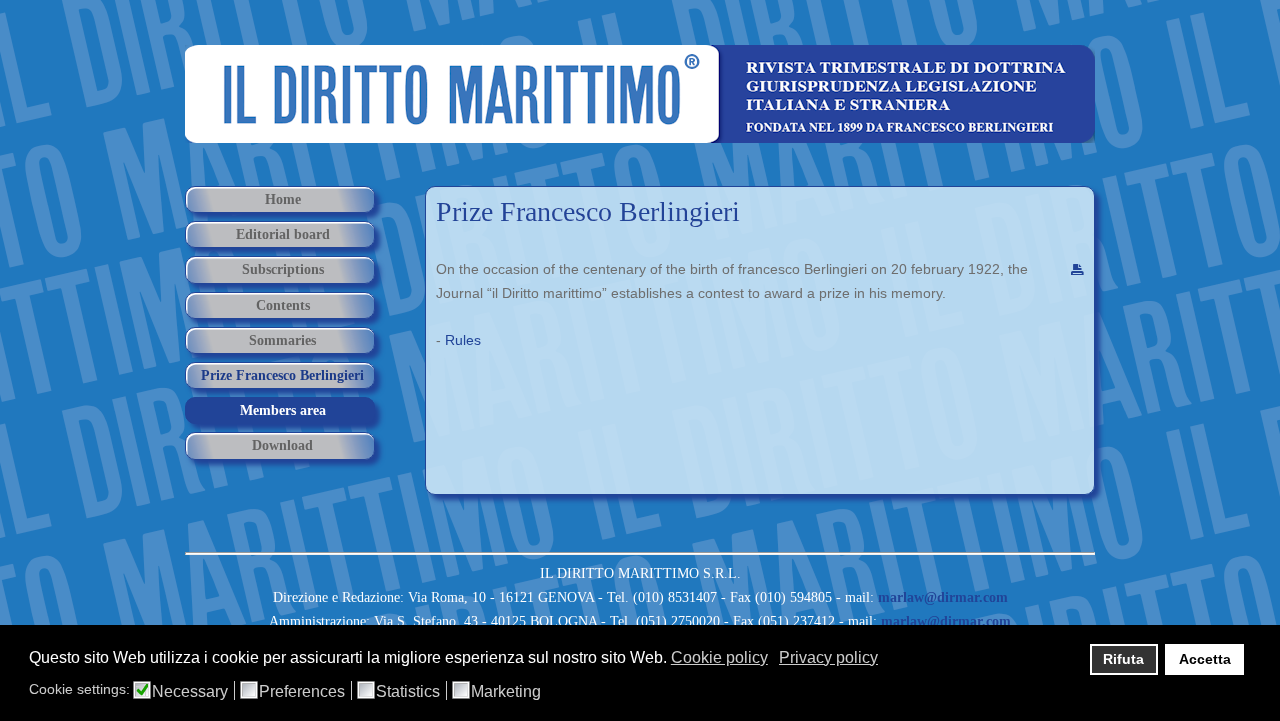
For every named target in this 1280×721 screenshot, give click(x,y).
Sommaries (282, 340)
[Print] (1077, 271)
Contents (283, 305)
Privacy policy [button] (828, 657)
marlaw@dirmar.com (943, 597)
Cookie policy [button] (719, 657)
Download (282, 445)
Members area (283, 410)
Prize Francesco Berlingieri (588, 211)
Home (283, 199)
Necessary (190, 692)
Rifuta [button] (1123, 659)
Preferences (302, 692)
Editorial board (283, 234)
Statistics (408, 692)
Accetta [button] (1205, 659)
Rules (463, 340)
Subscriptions (283, 269)
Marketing (506, 692)
